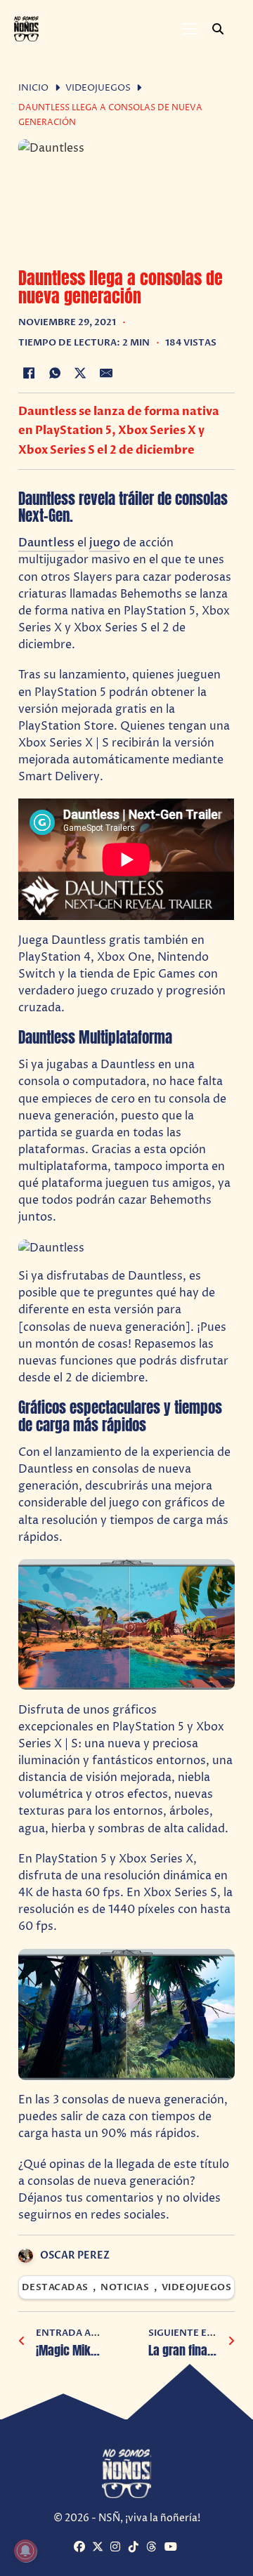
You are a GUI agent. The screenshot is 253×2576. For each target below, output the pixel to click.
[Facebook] (29, 373)
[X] (81, 373)
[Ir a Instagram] (118, 2548)
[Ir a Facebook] (81, 2548)
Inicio (33, 88)
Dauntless (46, 543)
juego (105, 543)
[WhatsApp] (55, 373)
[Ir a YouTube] (172, 2548)
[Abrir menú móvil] (190, 29)
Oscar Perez (75, 2255)
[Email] (106, 373)
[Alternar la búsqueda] (218, 29)
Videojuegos (98, 88)
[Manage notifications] (25, 2551)
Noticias (125, 2288)
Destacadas (55, 2288)
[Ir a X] (99, 2548)
